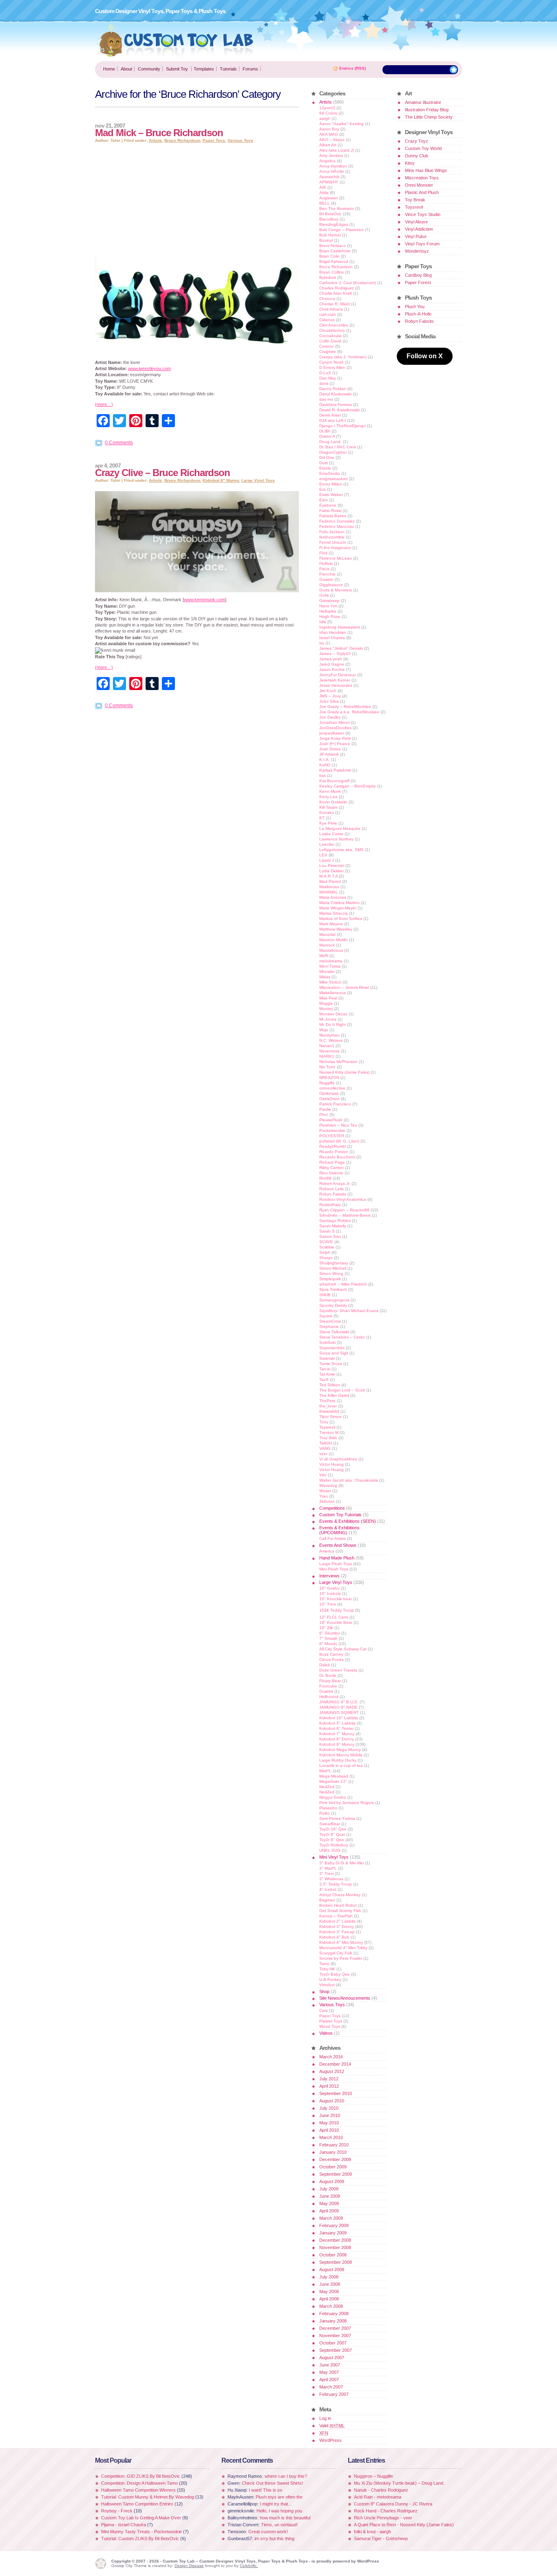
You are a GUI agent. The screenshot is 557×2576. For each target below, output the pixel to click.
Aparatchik (329, 177)
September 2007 (336, 2350)
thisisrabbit (329, 1411)
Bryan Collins (332, 272)
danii (324, 383)
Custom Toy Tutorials (340, 1515)
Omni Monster (419, 185)
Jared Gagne (332, 664)
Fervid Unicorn (333, 542)
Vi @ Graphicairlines (338, 1459)
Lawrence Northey (336, 839)
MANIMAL (329, 892)
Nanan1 (327, 1046)
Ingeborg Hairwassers (340, 627)
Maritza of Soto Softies (341, 919)
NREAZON (329, 1077)
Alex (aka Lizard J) (337, 150)
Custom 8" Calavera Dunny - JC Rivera (393, 2504)
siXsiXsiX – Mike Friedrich (343, 1284)
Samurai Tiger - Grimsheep (381, 2539)
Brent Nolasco (333, 246)
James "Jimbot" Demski (341, 648)
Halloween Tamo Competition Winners (138, 2490)
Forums (250, 69)
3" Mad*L (328, 1868)
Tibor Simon (330, 1417)
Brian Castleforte (335, 251)
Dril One (327, 458)
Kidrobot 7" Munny (337, 1734)
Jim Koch (328, 691)
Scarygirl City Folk (336, 1953)
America (327, 1551)
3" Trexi (326, 1874)
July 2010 (329, 2108)
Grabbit (326, 1691)
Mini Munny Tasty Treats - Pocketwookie (141, 2532)
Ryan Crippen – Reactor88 (344, 1210)
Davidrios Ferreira (336, 405)
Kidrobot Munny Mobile (341, 1755)
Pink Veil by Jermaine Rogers (347, 1803)
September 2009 (336, 2174)
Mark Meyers (331, 924)
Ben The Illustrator (337, 208)
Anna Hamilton (333, 166)
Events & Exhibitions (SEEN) (348, 1521)
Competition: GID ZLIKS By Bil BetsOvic (141, 2476)
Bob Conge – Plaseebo (341, 230)
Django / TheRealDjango (343, 426)
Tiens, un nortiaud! (279, 2525)
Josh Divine (330, 749)
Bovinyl (326, 240)
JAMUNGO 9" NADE (338, 1707)
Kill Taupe (328, 807)
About (126, 69)
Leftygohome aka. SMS (341, 850)
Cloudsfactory (332, 330)
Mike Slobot (330, 982)
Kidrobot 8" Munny (221, 480)
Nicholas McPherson (338, 1062)
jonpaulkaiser (332, 733)
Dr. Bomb (328, 1675)
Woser (325, 1491)
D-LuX (325, 373)
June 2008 (330, 2284)
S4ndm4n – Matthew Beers (345, 1215)
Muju (324, 1030)
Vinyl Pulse (416, 236)
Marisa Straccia (334, 913)
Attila (324, 193)
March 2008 (331, 2306)
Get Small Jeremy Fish (340, 1911)
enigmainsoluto (334, 479)
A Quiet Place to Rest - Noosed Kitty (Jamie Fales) (404, 2525)
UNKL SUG (330, 1850)
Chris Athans (331, 309)
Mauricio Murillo (334, 940)
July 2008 (329, 2277)
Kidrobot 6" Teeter (336, 1728)
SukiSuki (327, 1342)
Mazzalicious (331, 950)
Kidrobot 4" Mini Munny (341, 1942)
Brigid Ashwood (334, 261)
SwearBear (330, 1824)
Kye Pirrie (328, 823)
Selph (325, 1252)
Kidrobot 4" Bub (334, 1937)
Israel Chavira (332, 638)
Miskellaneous (333, 993)
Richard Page (332, 1162)
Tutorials (228, 69)
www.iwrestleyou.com (149, 368)
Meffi (324, 956)
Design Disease (189, 2566)
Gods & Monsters (336, 590)
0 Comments (119, 443)
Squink (326, 1316)
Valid (332, 2426)
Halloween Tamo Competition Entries (137, 2504)
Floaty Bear (330, 1681)
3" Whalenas (331, 1879)
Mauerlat (327, 934)
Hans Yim (328, 606)
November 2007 (335, 2336)
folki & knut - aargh (372, 2532)
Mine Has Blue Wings (426, 170)
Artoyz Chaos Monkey (340, 1895)
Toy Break (415, 200)
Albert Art (328, 145)
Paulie (325, 1109)
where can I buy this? (286, 2476)
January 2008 (333, 2321)
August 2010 (332, 2101)
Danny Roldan (333, 389)
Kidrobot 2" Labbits (337, 1921)
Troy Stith (328, 1438)
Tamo (324, 1964)
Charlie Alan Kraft (336, 293)
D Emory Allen (332, 367)
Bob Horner (330, 235)
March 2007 (331, 2387)
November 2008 (335, 2247)
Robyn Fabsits (333, 1194)
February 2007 (334, 2394)
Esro (324, 500)
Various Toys (240, 140)
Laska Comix (331, 834)
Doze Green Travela (338, 1670)
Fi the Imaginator (335, 548)
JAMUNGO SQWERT (339, 1713)
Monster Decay (333, 1014)
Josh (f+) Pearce (335, 744)
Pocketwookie (332, 1130)
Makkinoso (329, 887)
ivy (322, 643)
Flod (323, 553)
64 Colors (328, 113)
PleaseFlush (331, 1120)
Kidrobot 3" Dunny (337, 1926)
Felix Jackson (332, 532)
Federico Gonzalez (337, 521)
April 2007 (329, 2380)
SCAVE (326, 1242)
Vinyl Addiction (419, 229)
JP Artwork (329, 754)
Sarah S (327, 1231)
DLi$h (325, 431)
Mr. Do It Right (333, 1024)
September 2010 (336, 2093)
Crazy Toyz (417, 141)
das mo (326, 399)
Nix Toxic (327, 1067)
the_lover (328, 1406)
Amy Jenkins (331, 155)
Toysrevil (327, 1427)
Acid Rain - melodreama (378, 2497)
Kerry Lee (328, 797)
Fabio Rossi (330, 511)
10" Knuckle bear (336, 1599)
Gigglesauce (331, 585)
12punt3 (327, 108)
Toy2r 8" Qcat (332, 1834)
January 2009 (333, 2233)
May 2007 (329, 2372)
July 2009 (329, 2189)
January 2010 (333, 2152)
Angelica (327, 161)
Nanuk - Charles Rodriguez (381, 2490)
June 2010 (330, 2115)
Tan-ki (325, 1369)
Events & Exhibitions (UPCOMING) (339, 1530)
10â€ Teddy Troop (337, 1610)
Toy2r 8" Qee (332, 1840)
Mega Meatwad (334, 1776)
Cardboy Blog (418, 275)
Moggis (326, 1003)
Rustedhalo (330, 1205)
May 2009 (329, 2203)
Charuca (327, 299)
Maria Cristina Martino (339, 903)
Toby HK (327, 1969)
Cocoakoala (330, 336)
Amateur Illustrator (423, 102)
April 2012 (329, 2086)
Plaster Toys (331, 2021)
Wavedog (328, 1485)
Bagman (327, 1900)
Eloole (325, 468)
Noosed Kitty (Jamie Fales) (344, 1072)
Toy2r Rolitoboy (334, 1845)
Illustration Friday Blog (427, 110)
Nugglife (327, 1083)
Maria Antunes (333, 897)
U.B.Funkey (330, 1979)
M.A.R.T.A (328, 876)
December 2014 (335, 2064)
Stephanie (329, 1327)
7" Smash (328, 1638)
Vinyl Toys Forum (422, 244)
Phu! (324, 1115)
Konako (327, 813)
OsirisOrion (329, 1099)
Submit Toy (177, 69)
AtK (323, 187)
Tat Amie (327, 1374)
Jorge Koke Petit (335, 738)
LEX (323, 855)
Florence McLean (336, 558)
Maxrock (327, 945)
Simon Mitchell (333, 1268)
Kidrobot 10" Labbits (339, 1718)
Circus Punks (332, 1660)
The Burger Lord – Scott (342, 1390)
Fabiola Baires (333, 516)
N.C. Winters (331, 1040)
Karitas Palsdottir (335, 770)
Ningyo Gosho (333, 1797)
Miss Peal (328, 998)
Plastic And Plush (422, 192)
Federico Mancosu (337, 526)
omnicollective (332, 1088)
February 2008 (334, 2314)
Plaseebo (328, 1808)
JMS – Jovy (330, 696)
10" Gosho (329, 1588)
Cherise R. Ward (335, 304)
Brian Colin (329, 256)
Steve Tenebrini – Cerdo (342, 1337)
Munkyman (329, 1035)
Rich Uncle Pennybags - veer (383, 2518)
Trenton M (329, 1432)
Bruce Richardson (182, 140)
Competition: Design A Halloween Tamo (139, 2483)
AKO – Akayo (332, 140)
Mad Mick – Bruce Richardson (159, 133)
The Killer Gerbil (334, 1395)
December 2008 (335, 2240)
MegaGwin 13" (333, 1781)
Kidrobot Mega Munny (340, 1750)
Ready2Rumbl (333, 1146)
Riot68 (325, 1178)
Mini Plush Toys (334, 1569)
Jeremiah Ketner (335, 680)
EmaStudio (330, 473)
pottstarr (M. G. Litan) (339, 1141)
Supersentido (332, 1348)
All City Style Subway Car (343, 1649)
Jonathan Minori (334, 722)
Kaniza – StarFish (336, 1916)
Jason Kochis (332, 669)
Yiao (324, 1496)
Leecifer (327, 844)
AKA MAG (329, 134)
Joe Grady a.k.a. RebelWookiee (349, 712)
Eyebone (328, 505)
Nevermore (329, 1051)
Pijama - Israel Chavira (124, 2525)
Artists (155, 140)
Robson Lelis (332, 1189)
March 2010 (331, 2137)
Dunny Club (417, 156)
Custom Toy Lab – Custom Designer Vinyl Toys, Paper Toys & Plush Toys (176, 40)
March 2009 (331, 2218)
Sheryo (326, 1258)
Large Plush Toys (336, 1564)
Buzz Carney (331, 1654)
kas (323, 775)
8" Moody (328, 1644)
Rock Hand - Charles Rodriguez (386, 2511)
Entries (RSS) (353, 68)
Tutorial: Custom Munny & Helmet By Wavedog (148, 2497)
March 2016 (331, 2057)
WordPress (330, 2440)
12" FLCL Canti (334, 1617)
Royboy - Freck (117, 2511)
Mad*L (325, 1771)
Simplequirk (330, 1279)
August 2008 (332, 2269)
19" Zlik (326, 1628)
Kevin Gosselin (333, 802)
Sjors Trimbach (333, 1289)
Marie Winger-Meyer (338, 908)
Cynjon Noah (332, 362)
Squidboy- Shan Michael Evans (349, 1311)
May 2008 (329, 2291)
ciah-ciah (328, 314)
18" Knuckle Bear (336, 1622)
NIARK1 (327, 1056)
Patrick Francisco (335, 1104)
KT (322, 818)
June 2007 (330, 2365)
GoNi (324, 595)
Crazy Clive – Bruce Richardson (162, 473)
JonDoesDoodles (335, 728)
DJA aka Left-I (333, 420)
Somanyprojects (334, 1300)
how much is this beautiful (285, 2518)
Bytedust (328, 277)
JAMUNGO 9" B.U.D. (339, 1702)
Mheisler (327, 972)
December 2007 (335, 2328)
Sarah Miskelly (333, 1226)
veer (323, 1454)
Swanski (327, 1358)
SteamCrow (330, 1321)
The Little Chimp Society (429, 117)
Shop (324, 1992)
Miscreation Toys (422, 178)
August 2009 (332, 2181)
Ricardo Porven (334, 1152)
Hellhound (329, 1697)
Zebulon (327, 1501)
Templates (204, 69)
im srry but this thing (274, 2539)
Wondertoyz (417, 251)
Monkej (326, 1009)
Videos (326, 2033)
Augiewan (329, 198)
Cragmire (328, 352)
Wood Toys (330, 2026)
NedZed (327, 1787)
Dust (324, 463)
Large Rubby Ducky (338, 1760)
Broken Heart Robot (338, 1905)
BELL (325, 203)
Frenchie (327, 574)
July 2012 (329, 2079)
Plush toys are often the (279, 2497)
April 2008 (329, 2299)
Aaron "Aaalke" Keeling (341, 124)
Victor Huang (332, 1464)
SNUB (325, 1295)
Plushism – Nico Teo (338, 1125)
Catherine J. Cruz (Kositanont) (348, 283)
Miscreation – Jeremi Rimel (344, 987)
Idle (323, 622)
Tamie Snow (331, 1364)
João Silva (329, 701)
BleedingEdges (334, 224)
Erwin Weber (331, 495)
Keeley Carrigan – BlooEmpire (348, 786)
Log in (325, 2418)
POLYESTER (332, 1136)
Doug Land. (330, 442)
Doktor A (327, 436)
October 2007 (333, 2343)
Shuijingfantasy (334, 1263)
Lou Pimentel (332, 866)
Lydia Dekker (332, 871)
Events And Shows (338, 1545)
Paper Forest (418, 282)
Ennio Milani (331, 484)
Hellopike (328, 611)
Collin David (330, 341)
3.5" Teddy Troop (336, 1884)
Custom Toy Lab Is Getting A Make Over (141, 2518)
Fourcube (328, 1686)
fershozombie (332, 537)
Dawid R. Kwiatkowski (339, 410)
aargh (325, 118)
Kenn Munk (330, 791)
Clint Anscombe (334, 325)
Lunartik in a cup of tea (341, 1765)
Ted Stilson (330, 1385)
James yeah (331, 659)
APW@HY (329, 182)
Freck (324, 569)
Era (323, 489)
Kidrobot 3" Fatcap (337, 1932)
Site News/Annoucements (345, 1998)
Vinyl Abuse (416, 222)
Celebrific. (249, 2566)
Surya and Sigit (334, 1353)
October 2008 (333, 2255)
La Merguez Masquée (340, 828)
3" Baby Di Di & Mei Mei (341, 1863)
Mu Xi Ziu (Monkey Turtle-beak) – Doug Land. (399, 2483)
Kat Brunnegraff (334, 781)
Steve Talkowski (334, 1332)
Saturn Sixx (330, 1236)
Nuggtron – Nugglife (374, 2476)
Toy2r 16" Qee (333, 1829)
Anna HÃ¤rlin (332, 171)
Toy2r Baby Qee (335, 1974)
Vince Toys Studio (423, 214)
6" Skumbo (330, 1633)
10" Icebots (330, 1593)
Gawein (326, 579)
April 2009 (329, 2211)
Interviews (329, 1576)
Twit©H (326, 1443)
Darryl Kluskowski (335, 394)
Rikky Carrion (332, 1168)
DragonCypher (333, 452)
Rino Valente (331, 1173)
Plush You (415, 307)
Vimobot (327, 1985)
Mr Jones (328, 1019)
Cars (324, 2010)
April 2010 (329, 2130)
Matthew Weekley (336, 929)
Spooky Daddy (333, 1305)
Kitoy (410, 163)
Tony (324, 1422)
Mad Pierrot (330, 881)
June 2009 (330, 2196)
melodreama (331, 961)
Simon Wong (331, 1274)
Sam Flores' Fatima (337, 1818)
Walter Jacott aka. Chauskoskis (349, 1480)
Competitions (332, 1508)
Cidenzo (327, 320)
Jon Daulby (330, 717)
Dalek (325, 1665)
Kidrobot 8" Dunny (337, 1739)
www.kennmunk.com (204, 600)
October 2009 (333, 2167)
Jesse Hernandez (336, 685)
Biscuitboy (329, 219)
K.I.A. (325, 760)
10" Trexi (328, 1604)
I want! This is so (265, 2490)
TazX (324, 1380)
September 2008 (336, 2262)
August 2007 (332, 2358)
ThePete (327, 1401)
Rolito (325, 1813)
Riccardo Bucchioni (337, 1157)
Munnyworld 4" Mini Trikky (343, 1948)
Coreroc (327, 346)
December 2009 (335, 2159)
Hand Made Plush (337, 1558)
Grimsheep (329, 601)
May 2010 (329, 2123)
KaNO (325, 765)
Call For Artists (333, 1538)
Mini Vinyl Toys (334, 1857)
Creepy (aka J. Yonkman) (343, 357)
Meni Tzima (330, 966)
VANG (325, 1448)
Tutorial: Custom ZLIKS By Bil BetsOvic (140, 2539)
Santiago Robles (335, 1221)
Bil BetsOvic (330, 214)
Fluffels (326, 563)
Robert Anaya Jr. (335, 1183)
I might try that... (276, 2504)
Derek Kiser (330, 415)
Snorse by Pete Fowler (341, 1958)
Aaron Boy (329, 129)
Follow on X (425, 356)
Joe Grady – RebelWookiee (345, 707)
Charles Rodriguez (337, 288)
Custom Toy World (423, 148)
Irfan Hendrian (333, 632)
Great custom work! (268, 2532)
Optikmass (329, 1093)
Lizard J (327, 860)
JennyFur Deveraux (338, 675)
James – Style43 (335, 654)
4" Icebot (328, 1889)
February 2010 (334, 2145)
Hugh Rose (330, 616)
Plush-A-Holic (418, 314)
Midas (325, 977)
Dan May (328, 378)
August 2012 (332, 2071)
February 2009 (334, 2225)
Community (149, 69)
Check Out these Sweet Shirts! (272, 2483)
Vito (323, 1475)
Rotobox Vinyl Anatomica (343, 1199)
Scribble (327, 1247)
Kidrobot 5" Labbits (337, 1723)
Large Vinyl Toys (258, 480)
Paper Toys (214, 140)
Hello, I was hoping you (279, 2511)
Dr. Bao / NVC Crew (338, 447)
